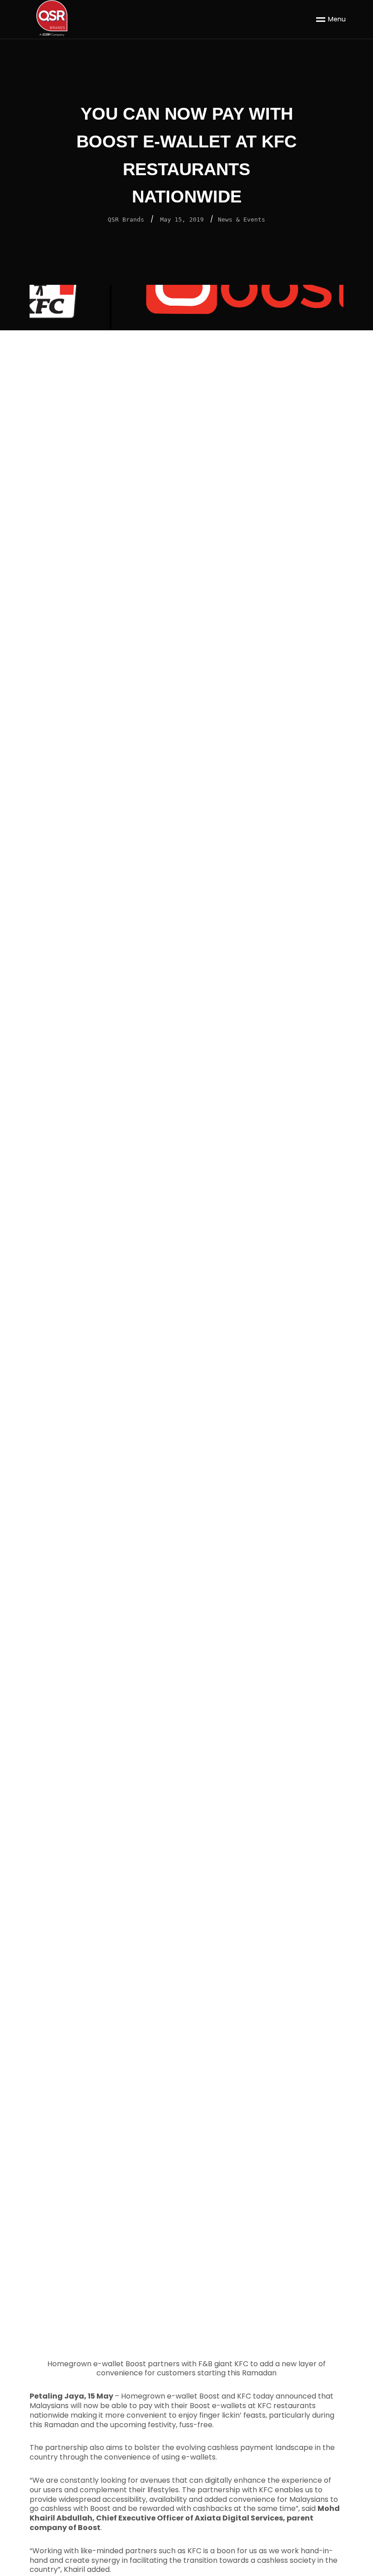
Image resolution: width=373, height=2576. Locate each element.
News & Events (242, 220)
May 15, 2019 (182, 220)
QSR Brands (126, 220)
